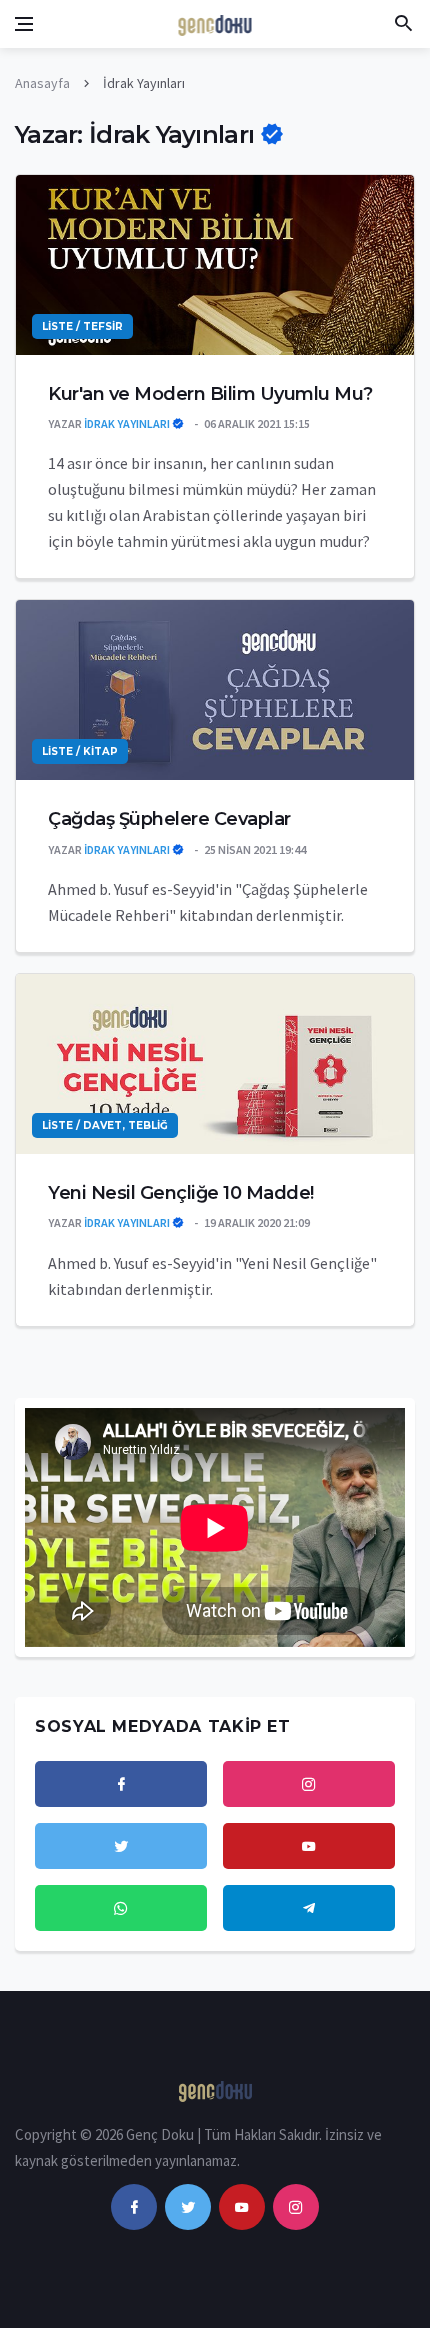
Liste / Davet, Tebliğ (105, 1125)
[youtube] (242, 2207)
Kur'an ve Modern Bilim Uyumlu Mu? (210, 394)
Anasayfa (42, 83)
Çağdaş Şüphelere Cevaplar (169, 819)
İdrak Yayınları (128, 423)
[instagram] (296, 2207)
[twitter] (188, 2207)
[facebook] (134, 2207)
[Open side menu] (24, 24)
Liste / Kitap (80, 751)
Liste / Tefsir (82, 326)
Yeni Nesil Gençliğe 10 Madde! (181, 1193)
